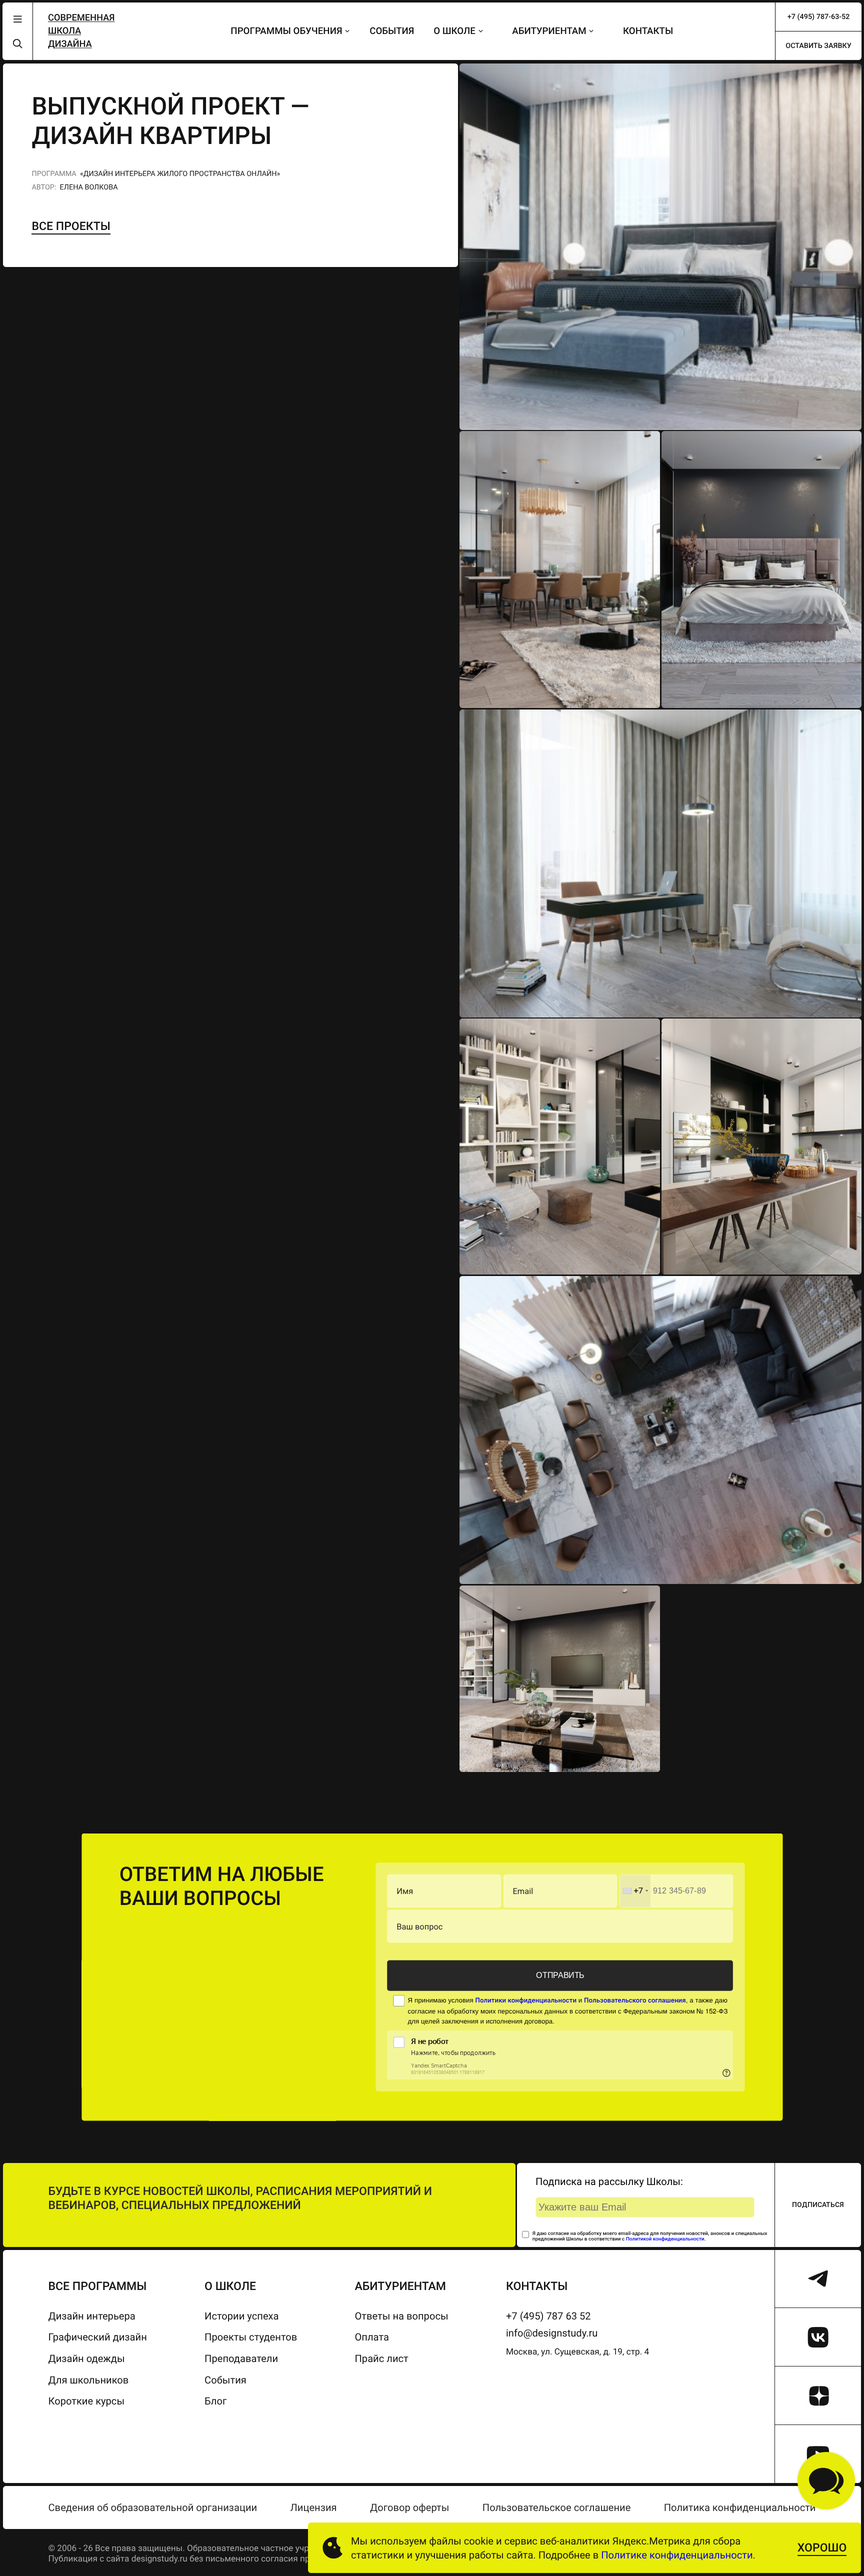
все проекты (71, 226)
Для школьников (89, 2380)
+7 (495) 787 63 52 (548, 2316)
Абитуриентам (549, 31)
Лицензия (314, 2507)
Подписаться (818, 2205)
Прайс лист (381, 2358)
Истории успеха (241, 2316)
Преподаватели (241, 2358)
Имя (405, 1891)
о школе (230, 2286)
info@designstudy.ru (552, 2333)
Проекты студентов (251, 2337)
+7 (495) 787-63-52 (819, 17)
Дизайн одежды (87, 2358)
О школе (454, 31)
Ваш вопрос (419, 1926)
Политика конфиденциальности (740, 2507)
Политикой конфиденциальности (665, 2239)
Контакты (648, 31)
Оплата (371, 2337)
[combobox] (635, 1891)
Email (523, 1891)
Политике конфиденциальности (677, 2555)
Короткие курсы (87, 2401)
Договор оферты (409, 2507)
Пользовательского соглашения (635, 2000)
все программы (98, 2286)
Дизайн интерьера (92, 2316)
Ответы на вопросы (401, 2316)
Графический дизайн (98, 2337)
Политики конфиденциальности (526, 2000)
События (392, 31)
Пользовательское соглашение (557, 2507)
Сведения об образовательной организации (153, 2507)
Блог (215, 2401)
